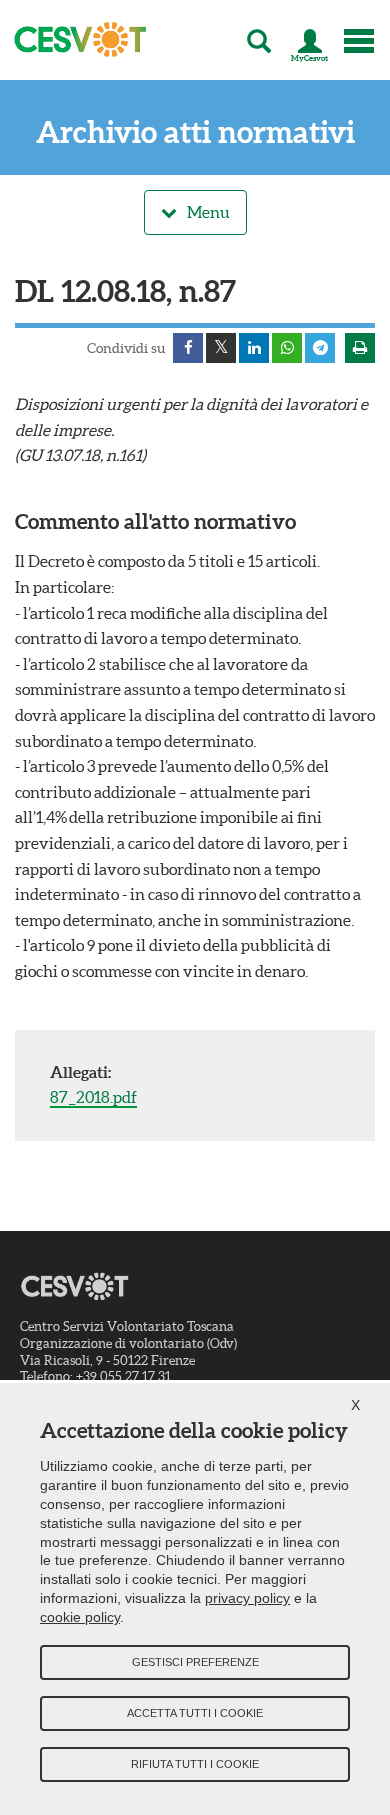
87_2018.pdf (93, 1097)
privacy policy (247, 1598)
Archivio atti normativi (195, 132)
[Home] (74, 40)
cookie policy (80, 1617)
